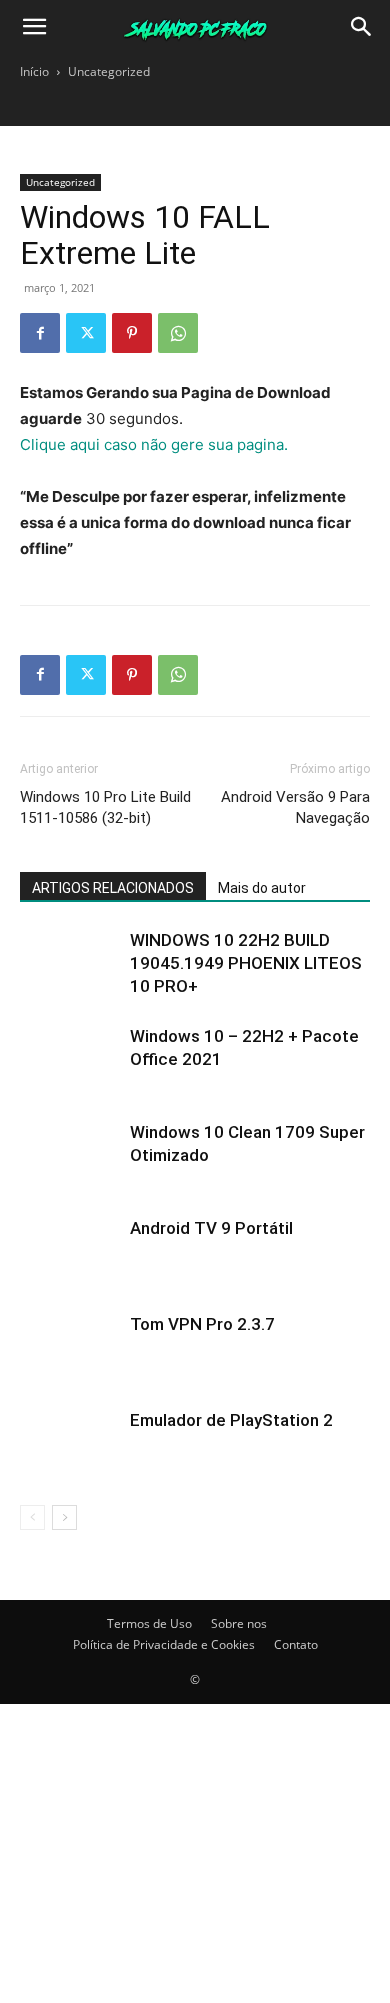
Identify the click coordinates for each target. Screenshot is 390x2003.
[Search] (362, 27)
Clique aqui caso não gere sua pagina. (154, 444)
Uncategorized (109, 71)
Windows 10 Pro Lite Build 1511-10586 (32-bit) (105, 807)
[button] (34, 27)
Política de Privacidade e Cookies (164, 1644)
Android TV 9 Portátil (211, 1228)
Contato (296, 1644)
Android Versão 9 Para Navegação (295, 807)
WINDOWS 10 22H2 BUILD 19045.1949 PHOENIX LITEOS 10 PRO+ (246, 963)
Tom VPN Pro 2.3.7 (202, 1324)
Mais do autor (262, 888)
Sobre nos (239, 1623)
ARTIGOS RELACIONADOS (113, 888)
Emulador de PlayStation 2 (231, 1420)
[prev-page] (32, 1517)
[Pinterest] (132, 333)
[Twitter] (86, 333)
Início (34, 71)
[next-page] (64, 1517)
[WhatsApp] (178, 333)
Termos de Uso (149, 1623)
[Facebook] (40, 333)
